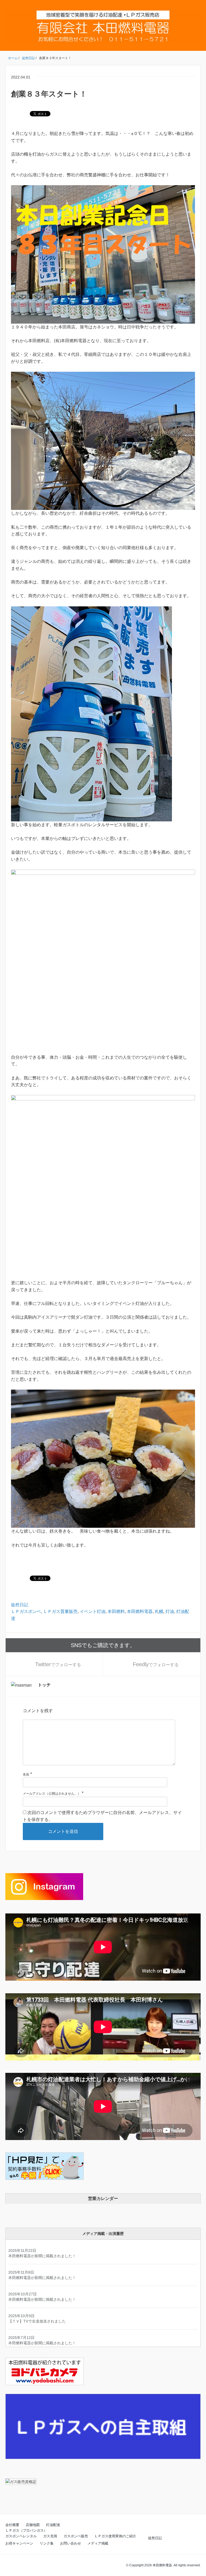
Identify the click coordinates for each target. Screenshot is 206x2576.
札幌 (159, 1611)
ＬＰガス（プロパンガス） (26, 2530)
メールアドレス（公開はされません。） (52, 1794)
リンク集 (47, 2543)
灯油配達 (53, 2525)
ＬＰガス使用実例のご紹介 (115, 2536)
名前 (26, 1774)
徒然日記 (20, 1605)
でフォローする (58, 1664)
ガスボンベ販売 (76, 2536)
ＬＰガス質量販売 (60, 1611)
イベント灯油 (93, 1611)
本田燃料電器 (140, 1611)
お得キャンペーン (19, 2543)
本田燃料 (116, 1611)
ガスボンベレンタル (21, 2536)
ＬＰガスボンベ (26, 1611)
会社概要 (12, 2525)
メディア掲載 (98, 2543)
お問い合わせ (71, 2543)
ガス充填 (50, 2536)
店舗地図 (33, 2525)
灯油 (170, 1611)
